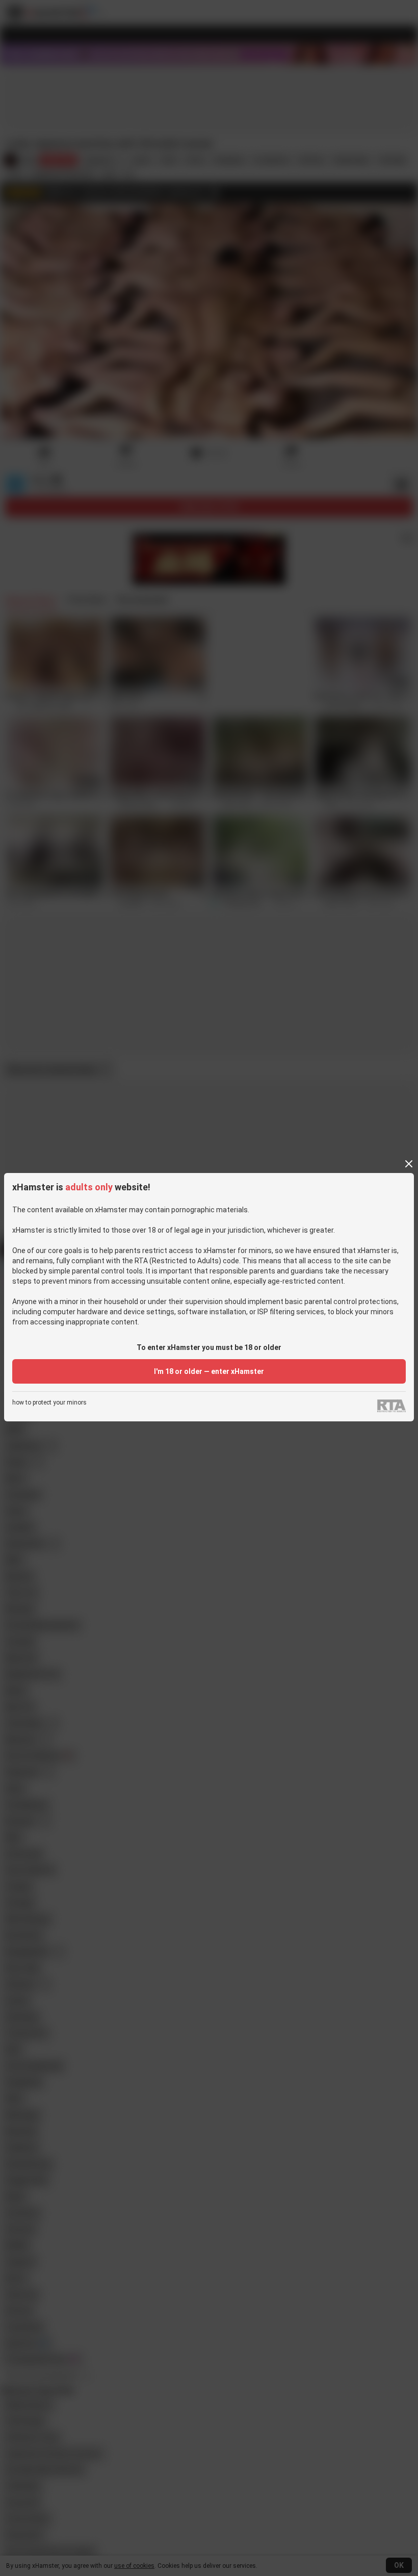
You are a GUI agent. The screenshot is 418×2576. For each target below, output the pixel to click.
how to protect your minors (49, 1403)
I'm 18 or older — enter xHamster (209, 1371)
